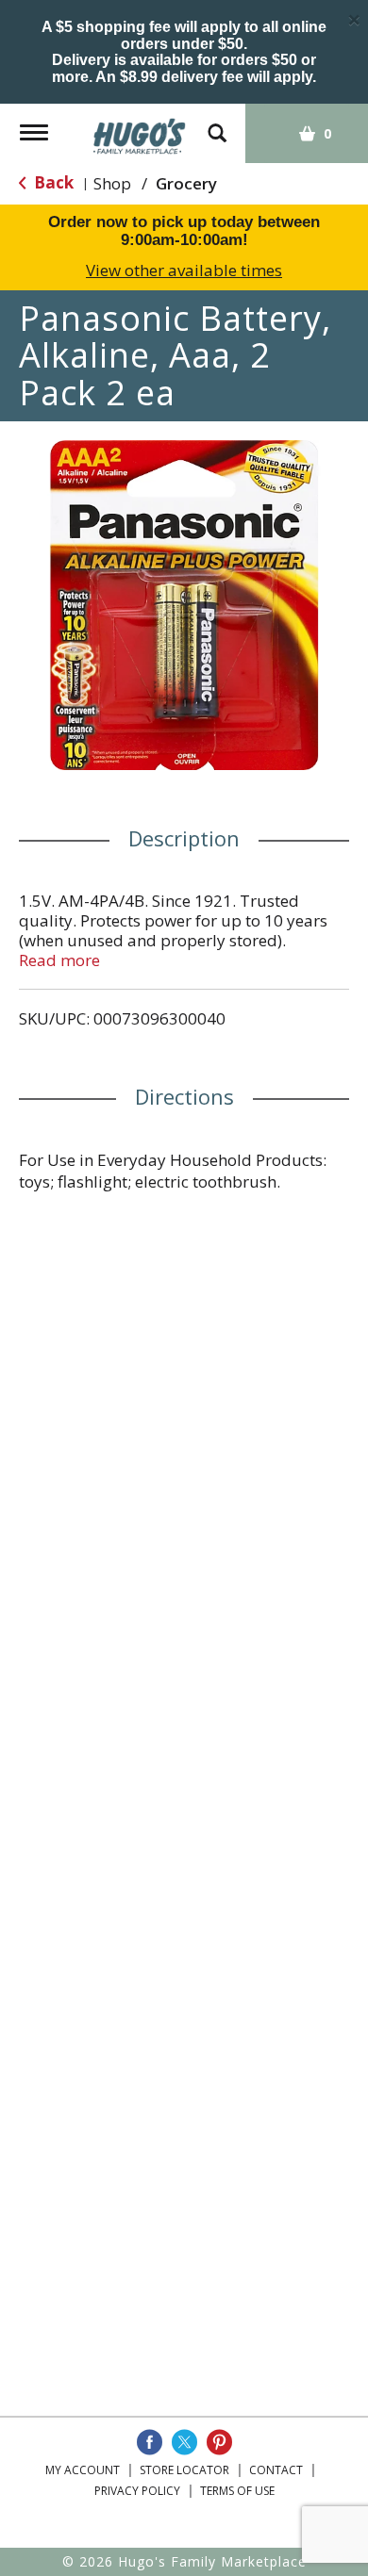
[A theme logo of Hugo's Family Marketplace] (140, 130)
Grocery (186, 183)
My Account (83, 2470)
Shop (112, 183)
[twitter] (184, 2442)
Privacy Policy (137, 2491)
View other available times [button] (184, 270)
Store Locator (184, 2470)
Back (52, 182)
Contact (276, 2470)
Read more (59, 960)
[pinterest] (219, 2442)
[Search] (217, 124)
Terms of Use (237, 2491)
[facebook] (150, 2442)
